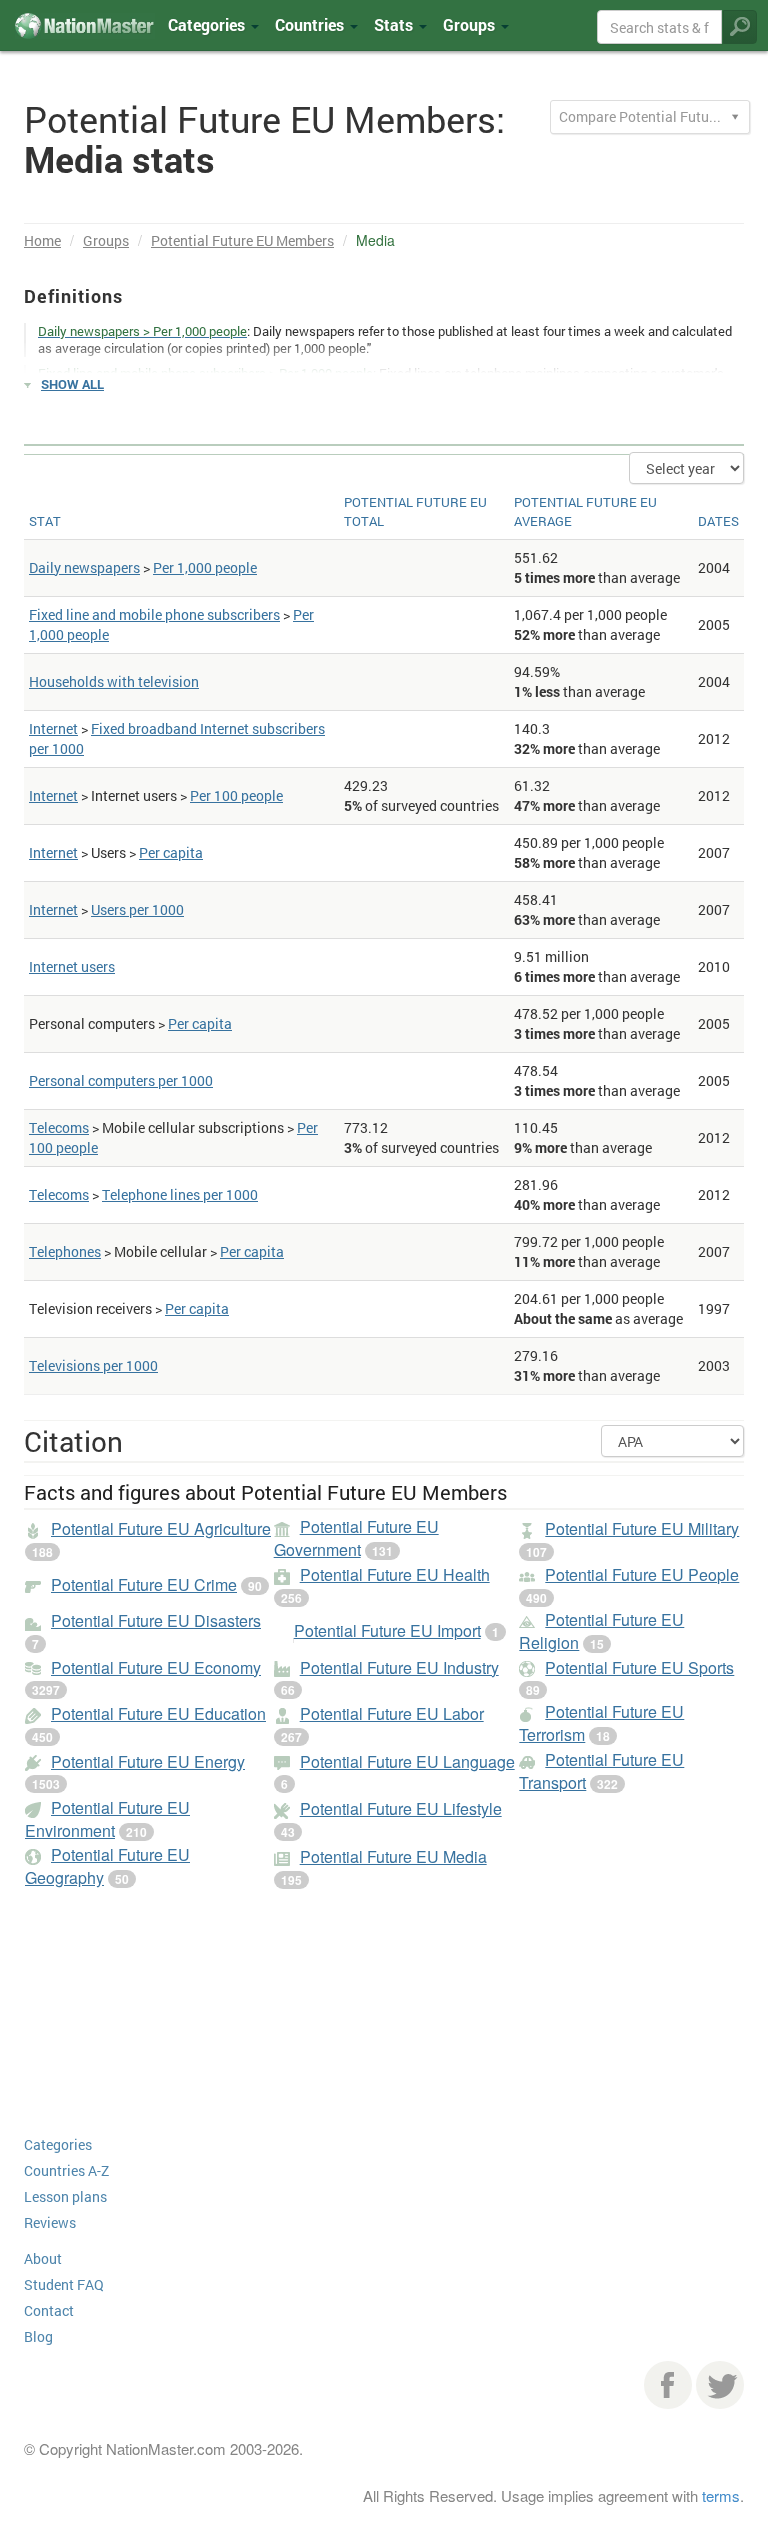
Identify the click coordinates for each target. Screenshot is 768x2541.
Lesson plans (65, 2196)
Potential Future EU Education (158, 1713)
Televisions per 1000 (93, 1365)
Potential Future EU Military (642, 1528)
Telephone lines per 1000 (180, 1194)
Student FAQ (64, 2284)
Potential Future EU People (642, 1574)
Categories (208, 24)
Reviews (50, 2222)
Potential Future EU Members (242, 240)
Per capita (171, 852)
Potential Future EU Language (407, 1761)
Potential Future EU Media (393, 1856)
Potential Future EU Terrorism (601, 1723)
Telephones (65, 1251)
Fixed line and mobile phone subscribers (154, 614)
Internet (53, 728)
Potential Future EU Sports (639, 1667)
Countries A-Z (66, 2170)
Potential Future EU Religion (601, 1631)
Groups (471, 24)
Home (42, 240)
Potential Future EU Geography (107, 1866)
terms (721, 2495)
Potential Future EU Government (356, 1538)
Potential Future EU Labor (392, 1713)
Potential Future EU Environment (107, 1819)
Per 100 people (236, 795)
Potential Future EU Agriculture (161, 1528)
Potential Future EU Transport (601, 1771)
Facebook (668, 2385)
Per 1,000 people (205, 567)
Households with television (114, 681)
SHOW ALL (72, 384)
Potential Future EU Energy (148, 1761)
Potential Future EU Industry (399, 1667)
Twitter (720, 2385)
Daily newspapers (84, 567)
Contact (49, 2310)
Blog (38, 2336)
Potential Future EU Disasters (156, 1620)
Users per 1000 (137, 909)
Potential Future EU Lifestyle (401, 1808)
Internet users (72, 966)
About (43, 2258)
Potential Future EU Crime (144, 1584)
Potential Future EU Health (395, 1574)
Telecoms (59, 1127)
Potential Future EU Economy (156, 1667)
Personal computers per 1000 (121, 1080)
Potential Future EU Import (387, 1630)
